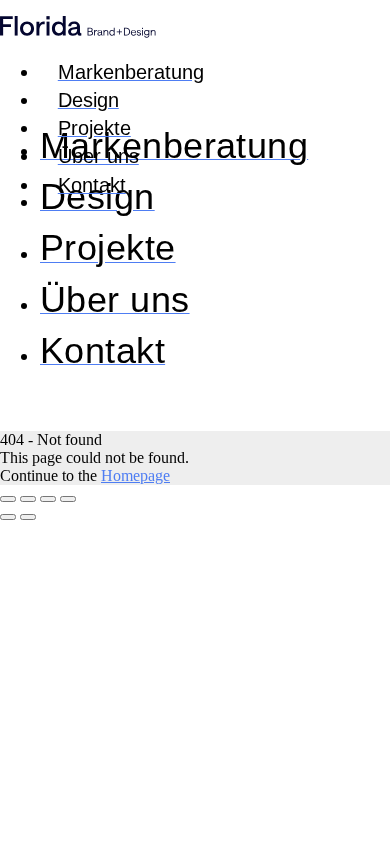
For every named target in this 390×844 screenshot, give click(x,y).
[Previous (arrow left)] (8, 517)
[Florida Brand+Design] (78, 32)
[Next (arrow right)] (28, 517)
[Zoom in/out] (68, 499)
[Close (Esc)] (8, 499)
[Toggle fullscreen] (48, 499)
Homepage (135, 475)
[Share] (28, 499)
